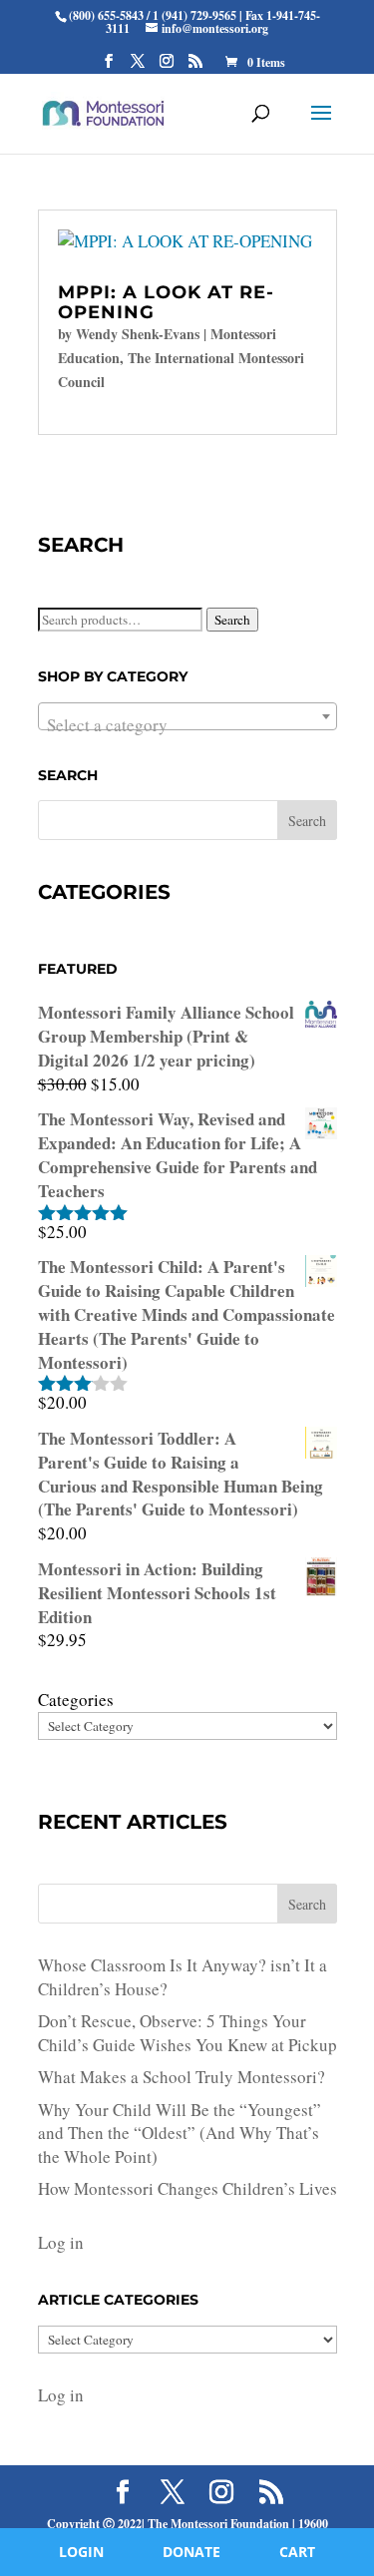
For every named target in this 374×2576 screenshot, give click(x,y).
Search (232, 620)
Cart (297, 2552)
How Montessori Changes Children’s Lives (187, 2188)
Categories (76, 1700)
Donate (191, 2552)
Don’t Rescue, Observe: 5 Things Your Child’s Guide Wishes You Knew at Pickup (187, 2033)
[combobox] (187, 716)
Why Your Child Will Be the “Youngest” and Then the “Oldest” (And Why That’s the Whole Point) (180, 2134)
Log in (61, 2242)
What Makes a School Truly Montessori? (182, 2077)
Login (81, 2552)
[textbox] (187, 726)
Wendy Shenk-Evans (138, 334)
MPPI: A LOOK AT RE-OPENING (166, 302)
